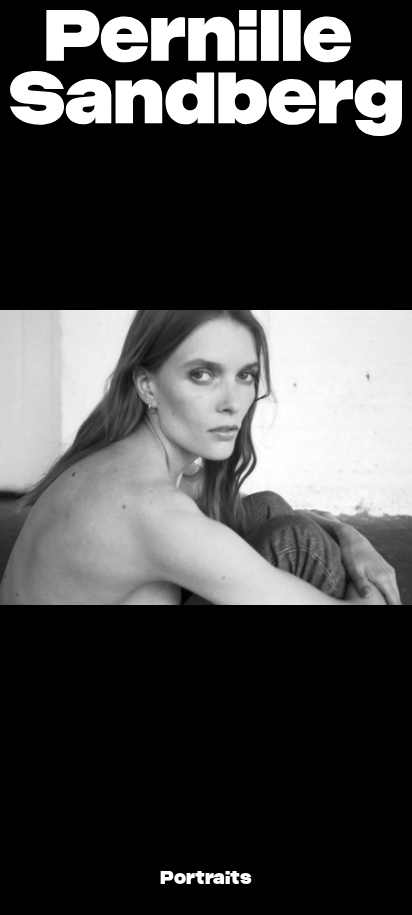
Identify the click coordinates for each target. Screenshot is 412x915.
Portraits (206, 879)
